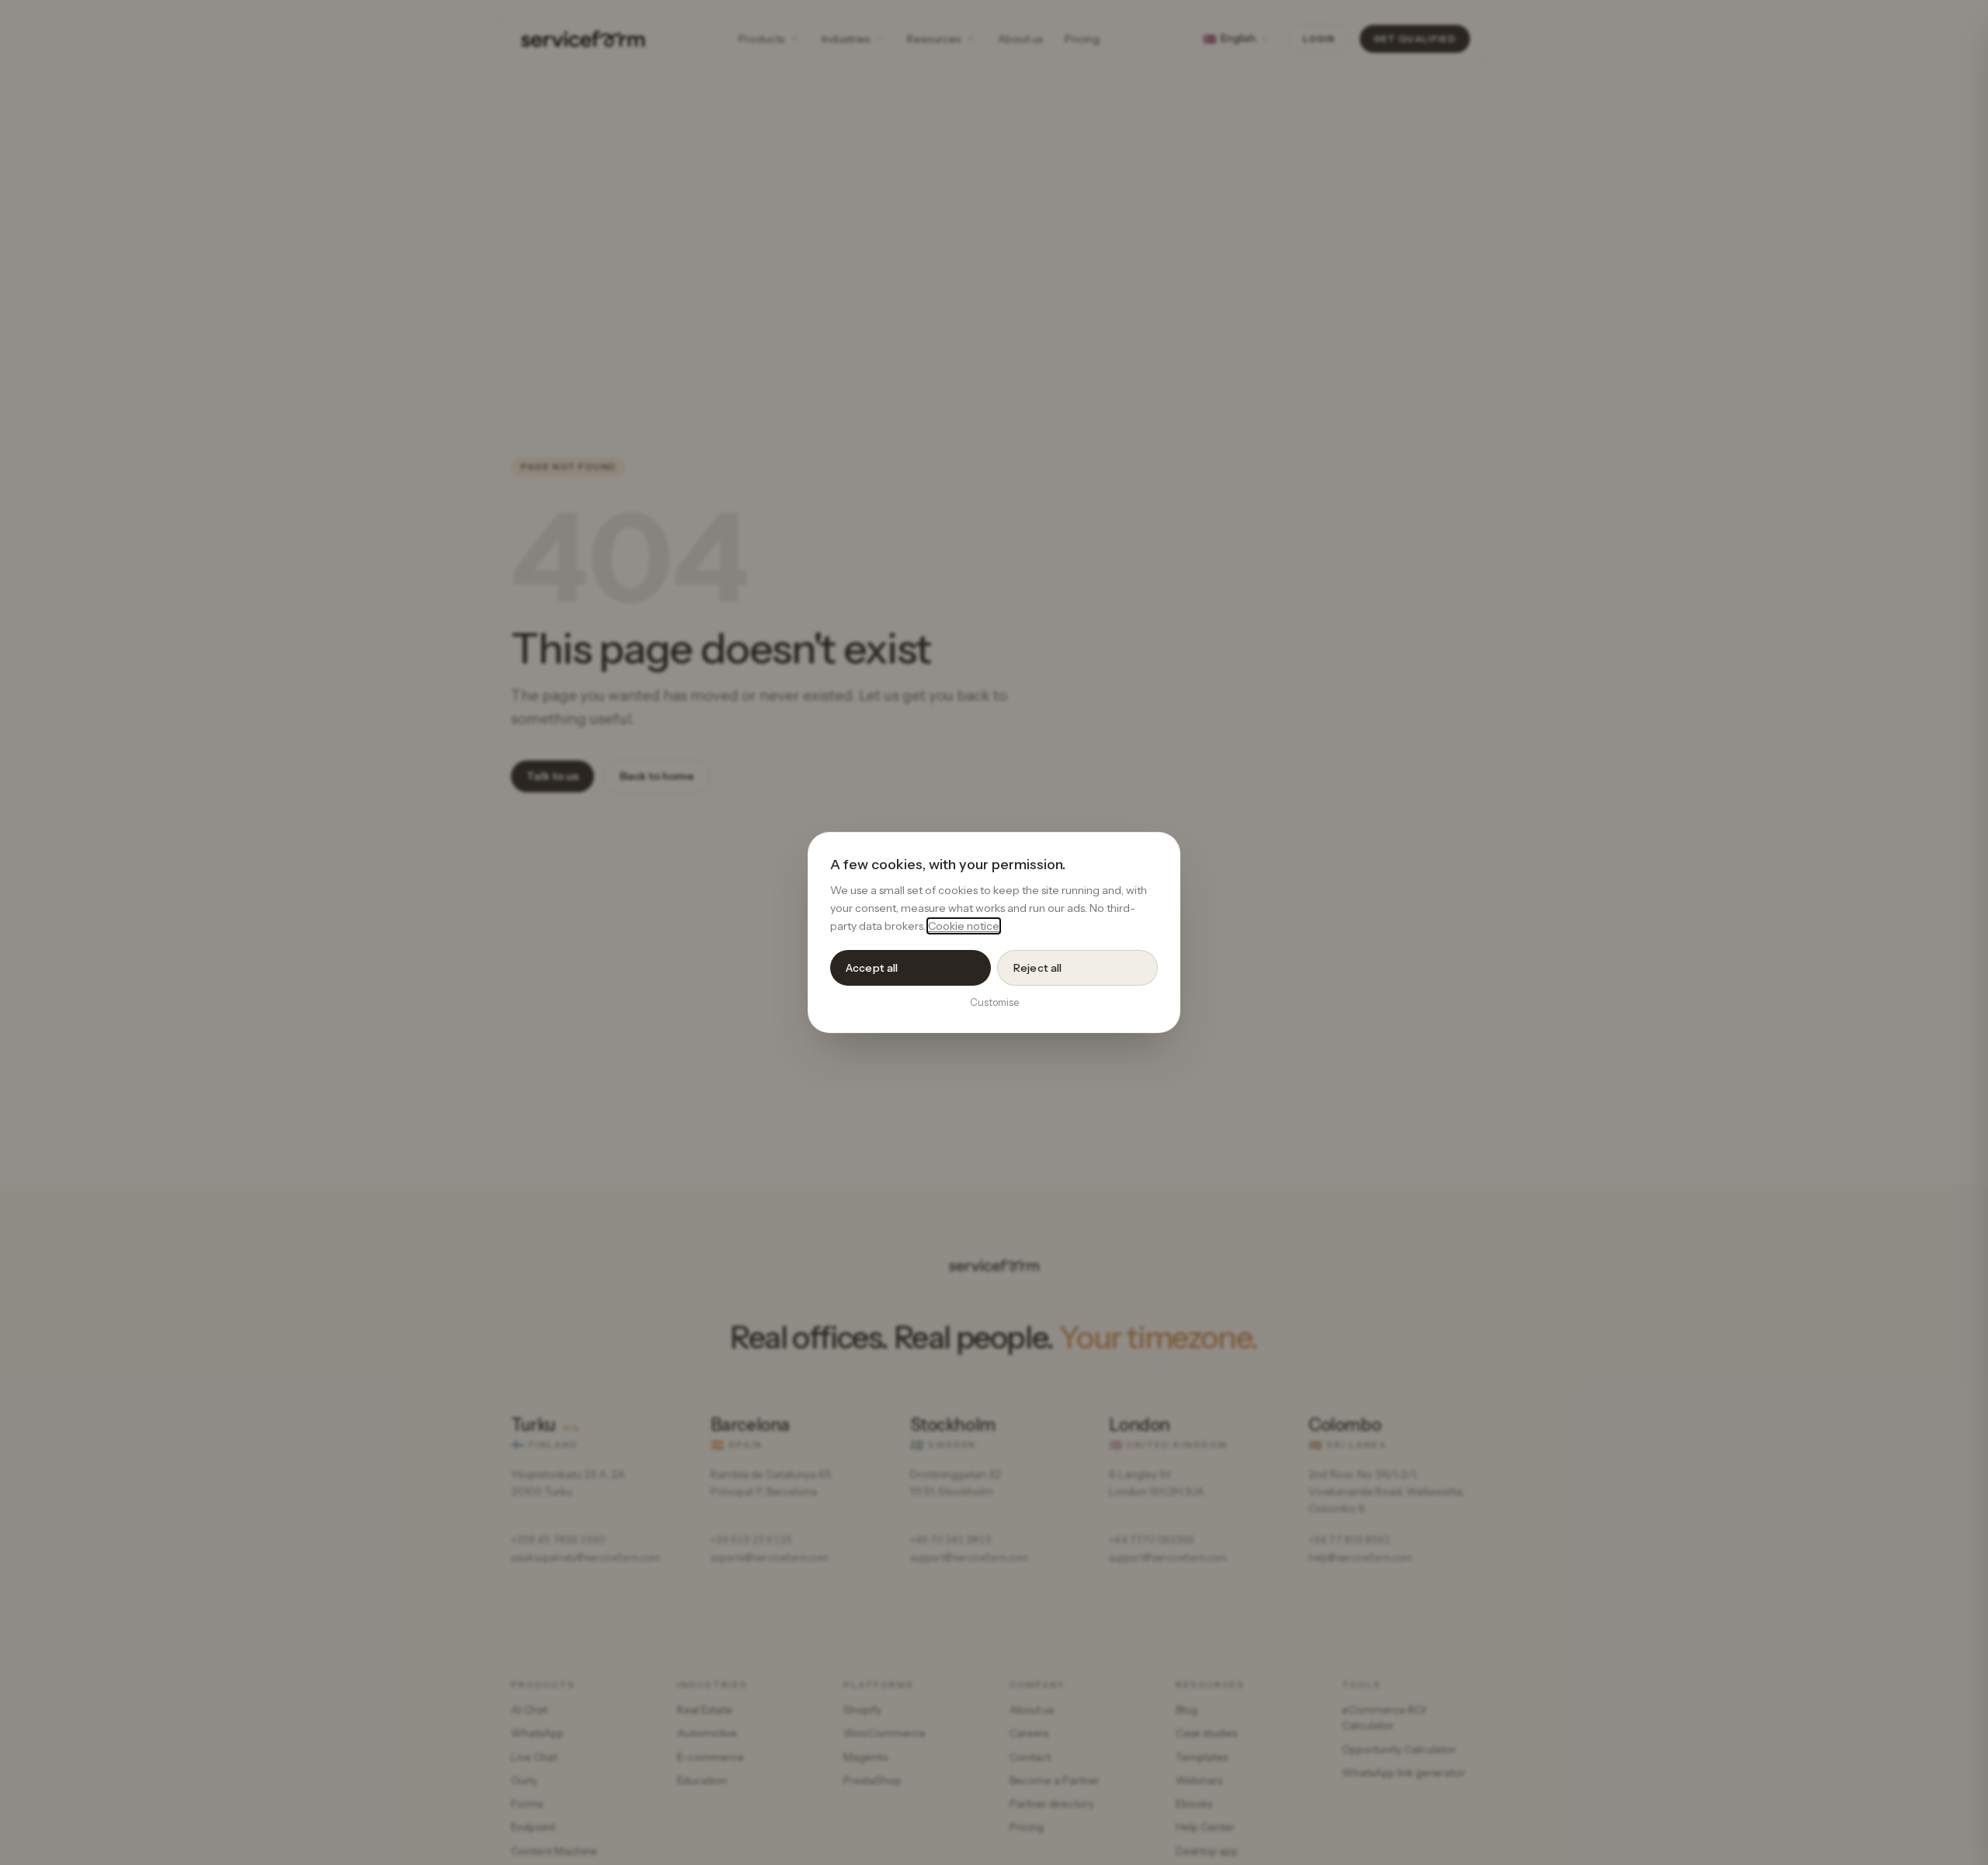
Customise (994, 1002)
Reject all (1037, 968)
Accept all (872, 968)
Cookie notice (964, 926)
